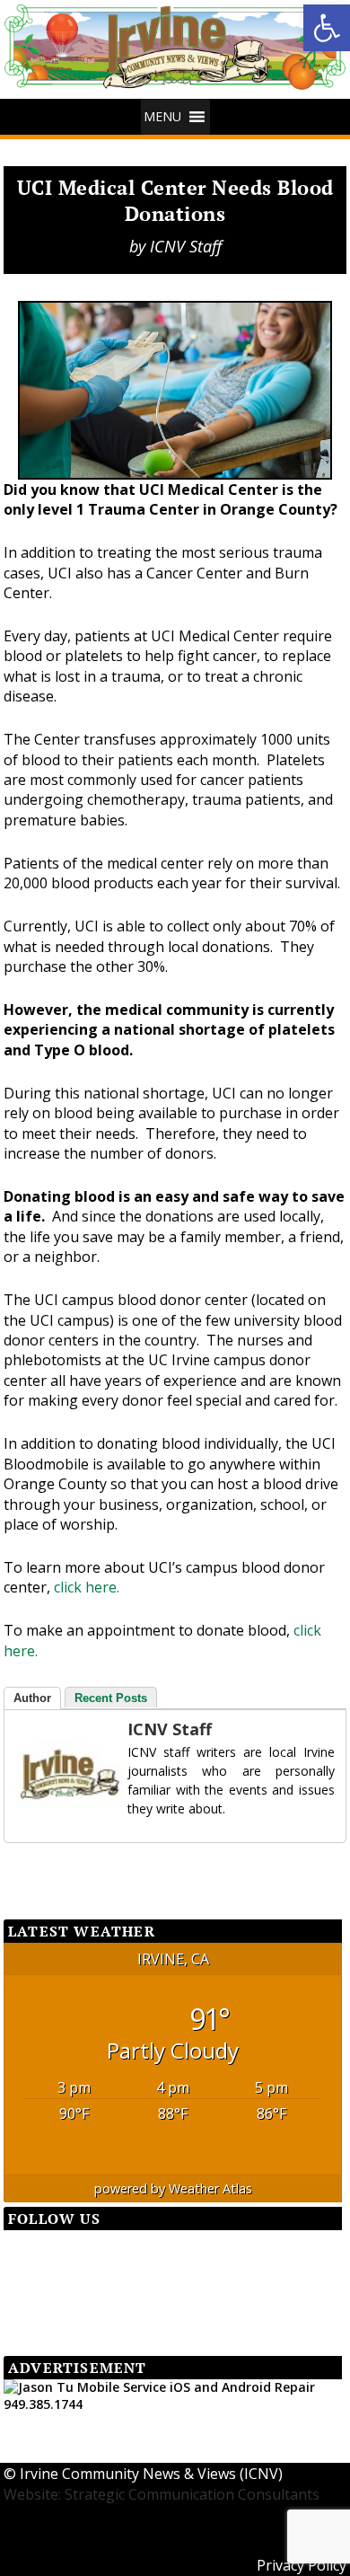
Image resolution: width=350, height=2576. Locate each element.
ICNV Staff (186, 246)
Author (32, 1698)
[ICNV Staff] (51, 1775)
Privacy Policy (302, 2565)
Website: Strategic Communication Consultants (162, 2494)
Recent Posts (111, 1698)
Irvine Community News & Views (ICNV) (151, 2474)
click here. (87, 1587)
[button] (327, 28)
